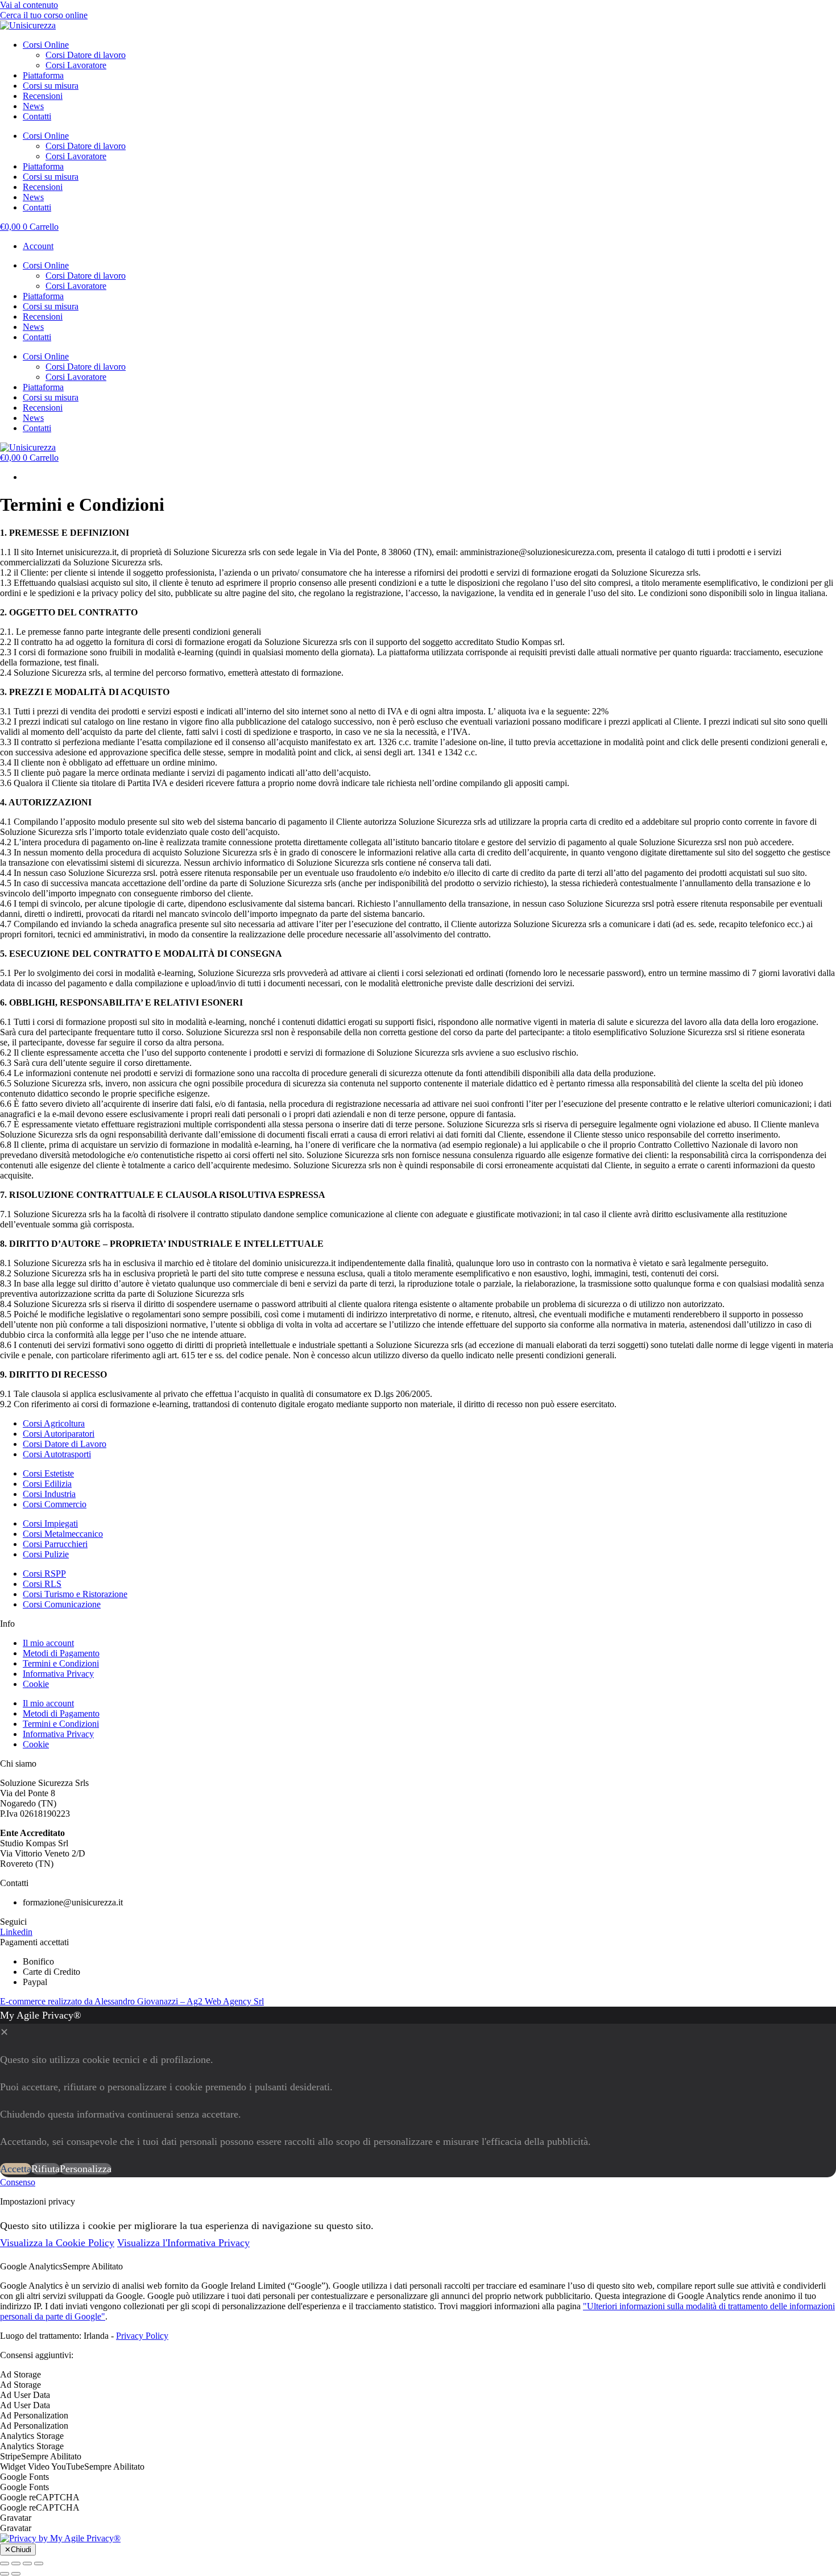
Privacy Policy (142, 2336)
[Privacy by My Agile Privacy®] (60, 2538)
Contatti (37, 116)
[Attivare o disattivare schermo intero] (27, 2563)
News (33, 106)
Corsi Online (46, 45)
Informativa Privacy (58, 1674)
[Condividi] (16, 2563)
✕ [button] (4, 2032)
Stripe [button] (11, 2456)
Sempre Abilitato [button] (93, 2266)
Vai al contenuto (29, 5)
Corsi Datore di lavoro (86, 55)
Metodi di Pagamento (61, 1653)
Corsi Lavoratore (76, 65)
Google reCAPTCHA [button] (40, 2497)
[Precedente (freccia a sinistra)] (5, 2574)
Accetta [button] (16, 2169)
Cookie (36, 1684)
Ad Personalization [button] (34, 2415)
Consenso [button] (18, 2182)
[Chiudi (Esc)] (5, 2563)
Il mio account (48, 1643)
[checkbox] (418, 2385)
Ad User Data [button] (25, 2395)
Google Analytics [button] (31, 2266)
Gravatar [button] (16, 2518)
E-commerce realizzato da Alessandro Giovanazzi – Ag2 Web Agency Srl (132, 2001)
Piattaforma (43, 75)
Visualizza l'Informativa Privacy (183, 2243)
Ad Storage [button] (20, 2374)
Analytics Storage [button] (32, 2436)
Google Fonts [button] (24, 2477)
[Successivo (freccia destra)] (16, 2574)
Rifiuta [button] (45, 2169)
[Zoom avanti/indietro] (39, 2563)
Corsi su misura (51, 86)
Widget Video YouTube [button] (42, 2467)
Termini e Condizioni (61, 1663)
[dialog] (418, 2092)
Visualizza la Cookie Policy (57, 2243)
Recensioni (43, 96)
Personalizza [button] (86, 2169)
